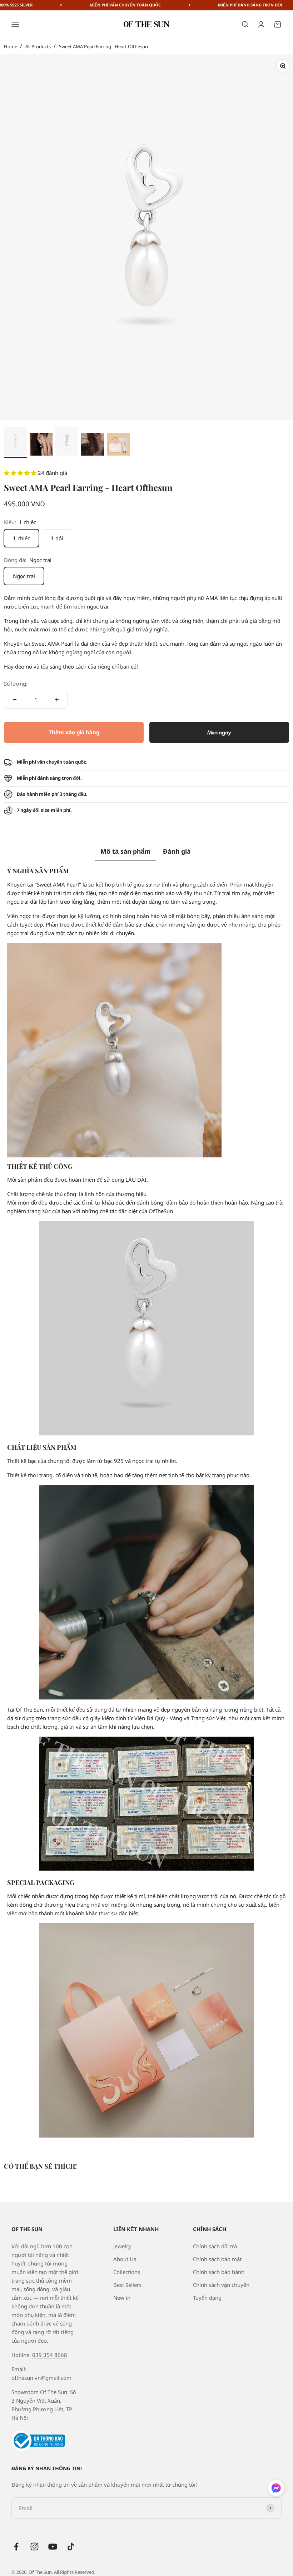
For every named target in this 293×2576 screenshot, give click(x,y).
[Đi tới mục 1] (15, 442)
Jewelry (122, 2246)
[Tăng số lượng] (57, 700)
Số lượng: (16, 684)
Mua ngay (219, 732)
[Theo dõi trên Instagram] (34, 2547)
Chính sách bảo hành (219, 2272)
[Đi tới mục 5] (118, 445)
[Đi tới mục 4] (93, 445)
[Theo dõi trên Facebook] (16, 2547)
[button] (21, 473)
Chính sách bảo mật (217, 2259)
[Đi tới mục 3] (67, 442)
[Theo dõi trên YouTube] (53, 2547)
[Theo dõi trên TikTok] (71, 2547)
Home (11, 46)
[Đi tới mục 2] (41, 445)
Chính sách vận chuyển (221, 2285)
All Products (38, 46)
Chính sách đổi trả (215, 2246)
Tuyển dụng (207, 2298)
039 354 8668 (50, 2355)
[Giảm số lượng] (15, 700)
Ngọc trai (24, 576)
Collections (127, 2272)
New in (122, 2298)
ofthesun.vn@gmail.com (41, 2378)
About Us (125, 2259)
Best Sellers (127, 2285)
